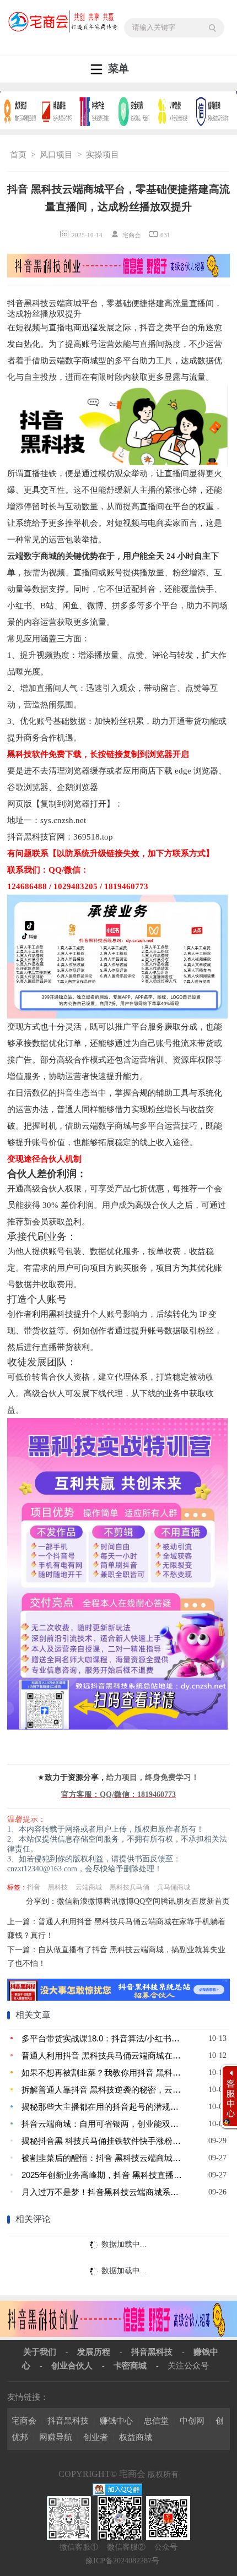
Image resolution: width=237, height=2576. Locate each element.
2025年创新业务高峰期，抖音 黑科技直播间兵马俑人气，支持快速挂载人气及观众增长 (103, 2175)
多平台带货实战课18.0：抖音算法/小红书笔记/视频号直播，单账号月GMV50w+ (103, 2038)
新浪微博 (88, 1901)
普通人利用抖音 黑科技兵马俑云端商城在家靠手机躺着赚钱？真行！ (103, 2055)
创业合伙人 (72, 2365)
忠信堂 (156, 2420)
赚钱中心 (116, 2420)
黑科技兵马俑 (130, 1887)
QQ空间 (147, 1901)
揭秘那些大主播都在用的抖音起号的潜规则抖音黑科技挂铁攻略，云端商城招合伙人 (103, 2107)
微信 (64, 1901)
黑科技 (58, 1887)
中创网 (192, 2420)
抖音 (34, 1887)
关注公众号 (188, 2365)
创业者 (96, 2437)
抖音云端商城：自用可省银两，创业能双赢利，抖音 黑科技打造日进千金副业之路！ (103, 2124)
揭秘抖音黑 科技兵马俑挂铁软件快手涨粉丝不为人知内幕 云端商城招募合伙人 (103, 2141)
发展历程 (94, 2352)
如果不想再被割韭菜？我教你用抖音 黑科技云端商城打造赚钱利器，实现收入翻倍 (103, 2073)
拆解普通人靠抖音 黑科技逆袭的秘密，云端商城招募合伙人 (103, 2090)
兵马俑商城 (174, 1887)
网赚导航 (56, 2437)
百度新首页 (211, 1901)
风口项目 (56, 155)
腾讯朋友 (176, 1901)
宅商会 (24, 2420)
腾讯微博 (118, 1901)
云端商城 (89, 1887)
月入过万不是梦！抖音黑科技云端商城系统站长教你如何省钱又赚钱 (103, 2192)
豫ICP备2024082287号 (122, 2561)
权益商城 (136, 2437)
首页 (18, 155)
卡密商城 (130, 2365)
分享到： (41, 1901)
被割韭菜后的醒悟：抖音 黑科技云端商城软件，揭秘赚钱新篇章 (103, 2158)
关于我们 (40, 2352)
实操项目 (103, 155)
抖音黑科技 (152, 2352)
